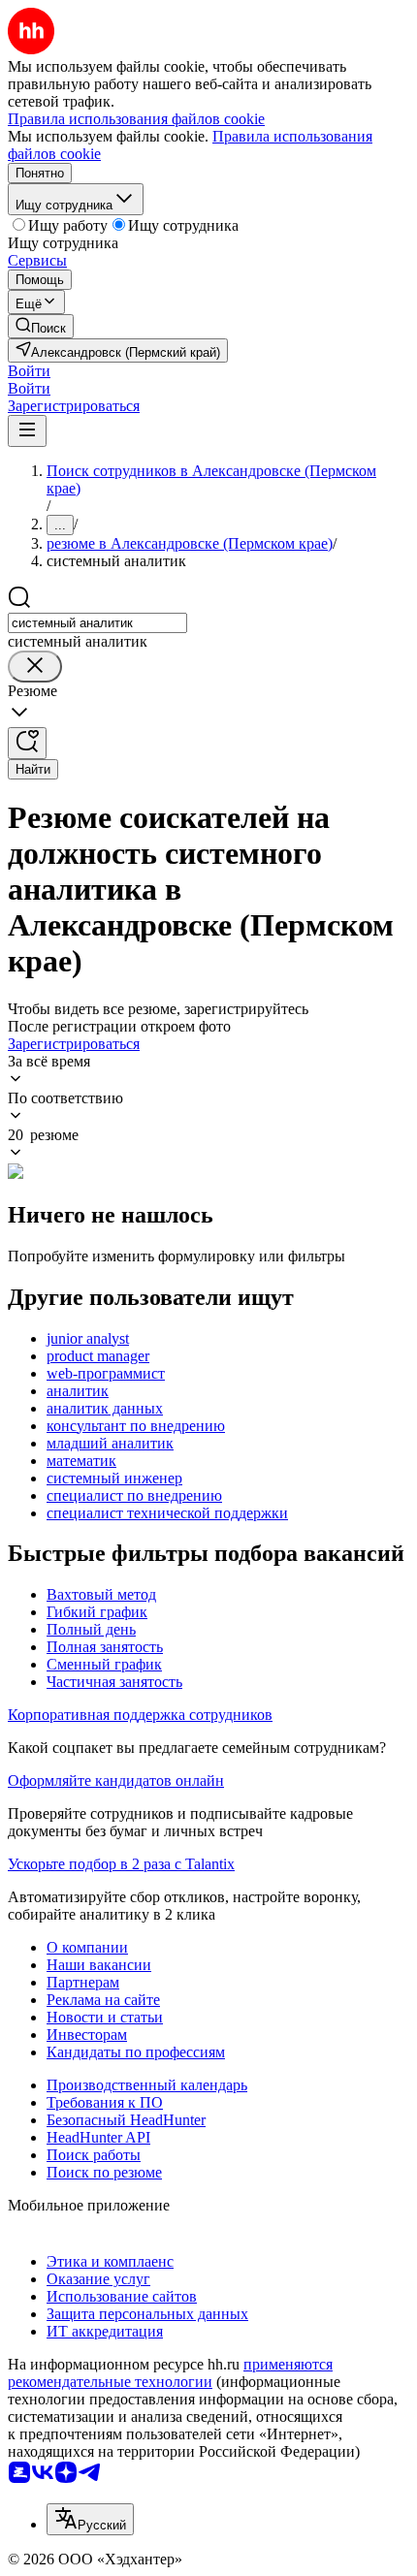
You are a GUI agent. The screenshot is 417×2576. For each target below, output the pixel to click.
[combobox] (97, 623)
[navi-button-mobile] (27, 431)
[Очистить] (35, 667)
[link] (41, 326)
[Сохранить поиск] (27, 743)
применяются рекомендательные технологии (170, 2373)
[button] (29, 371)
